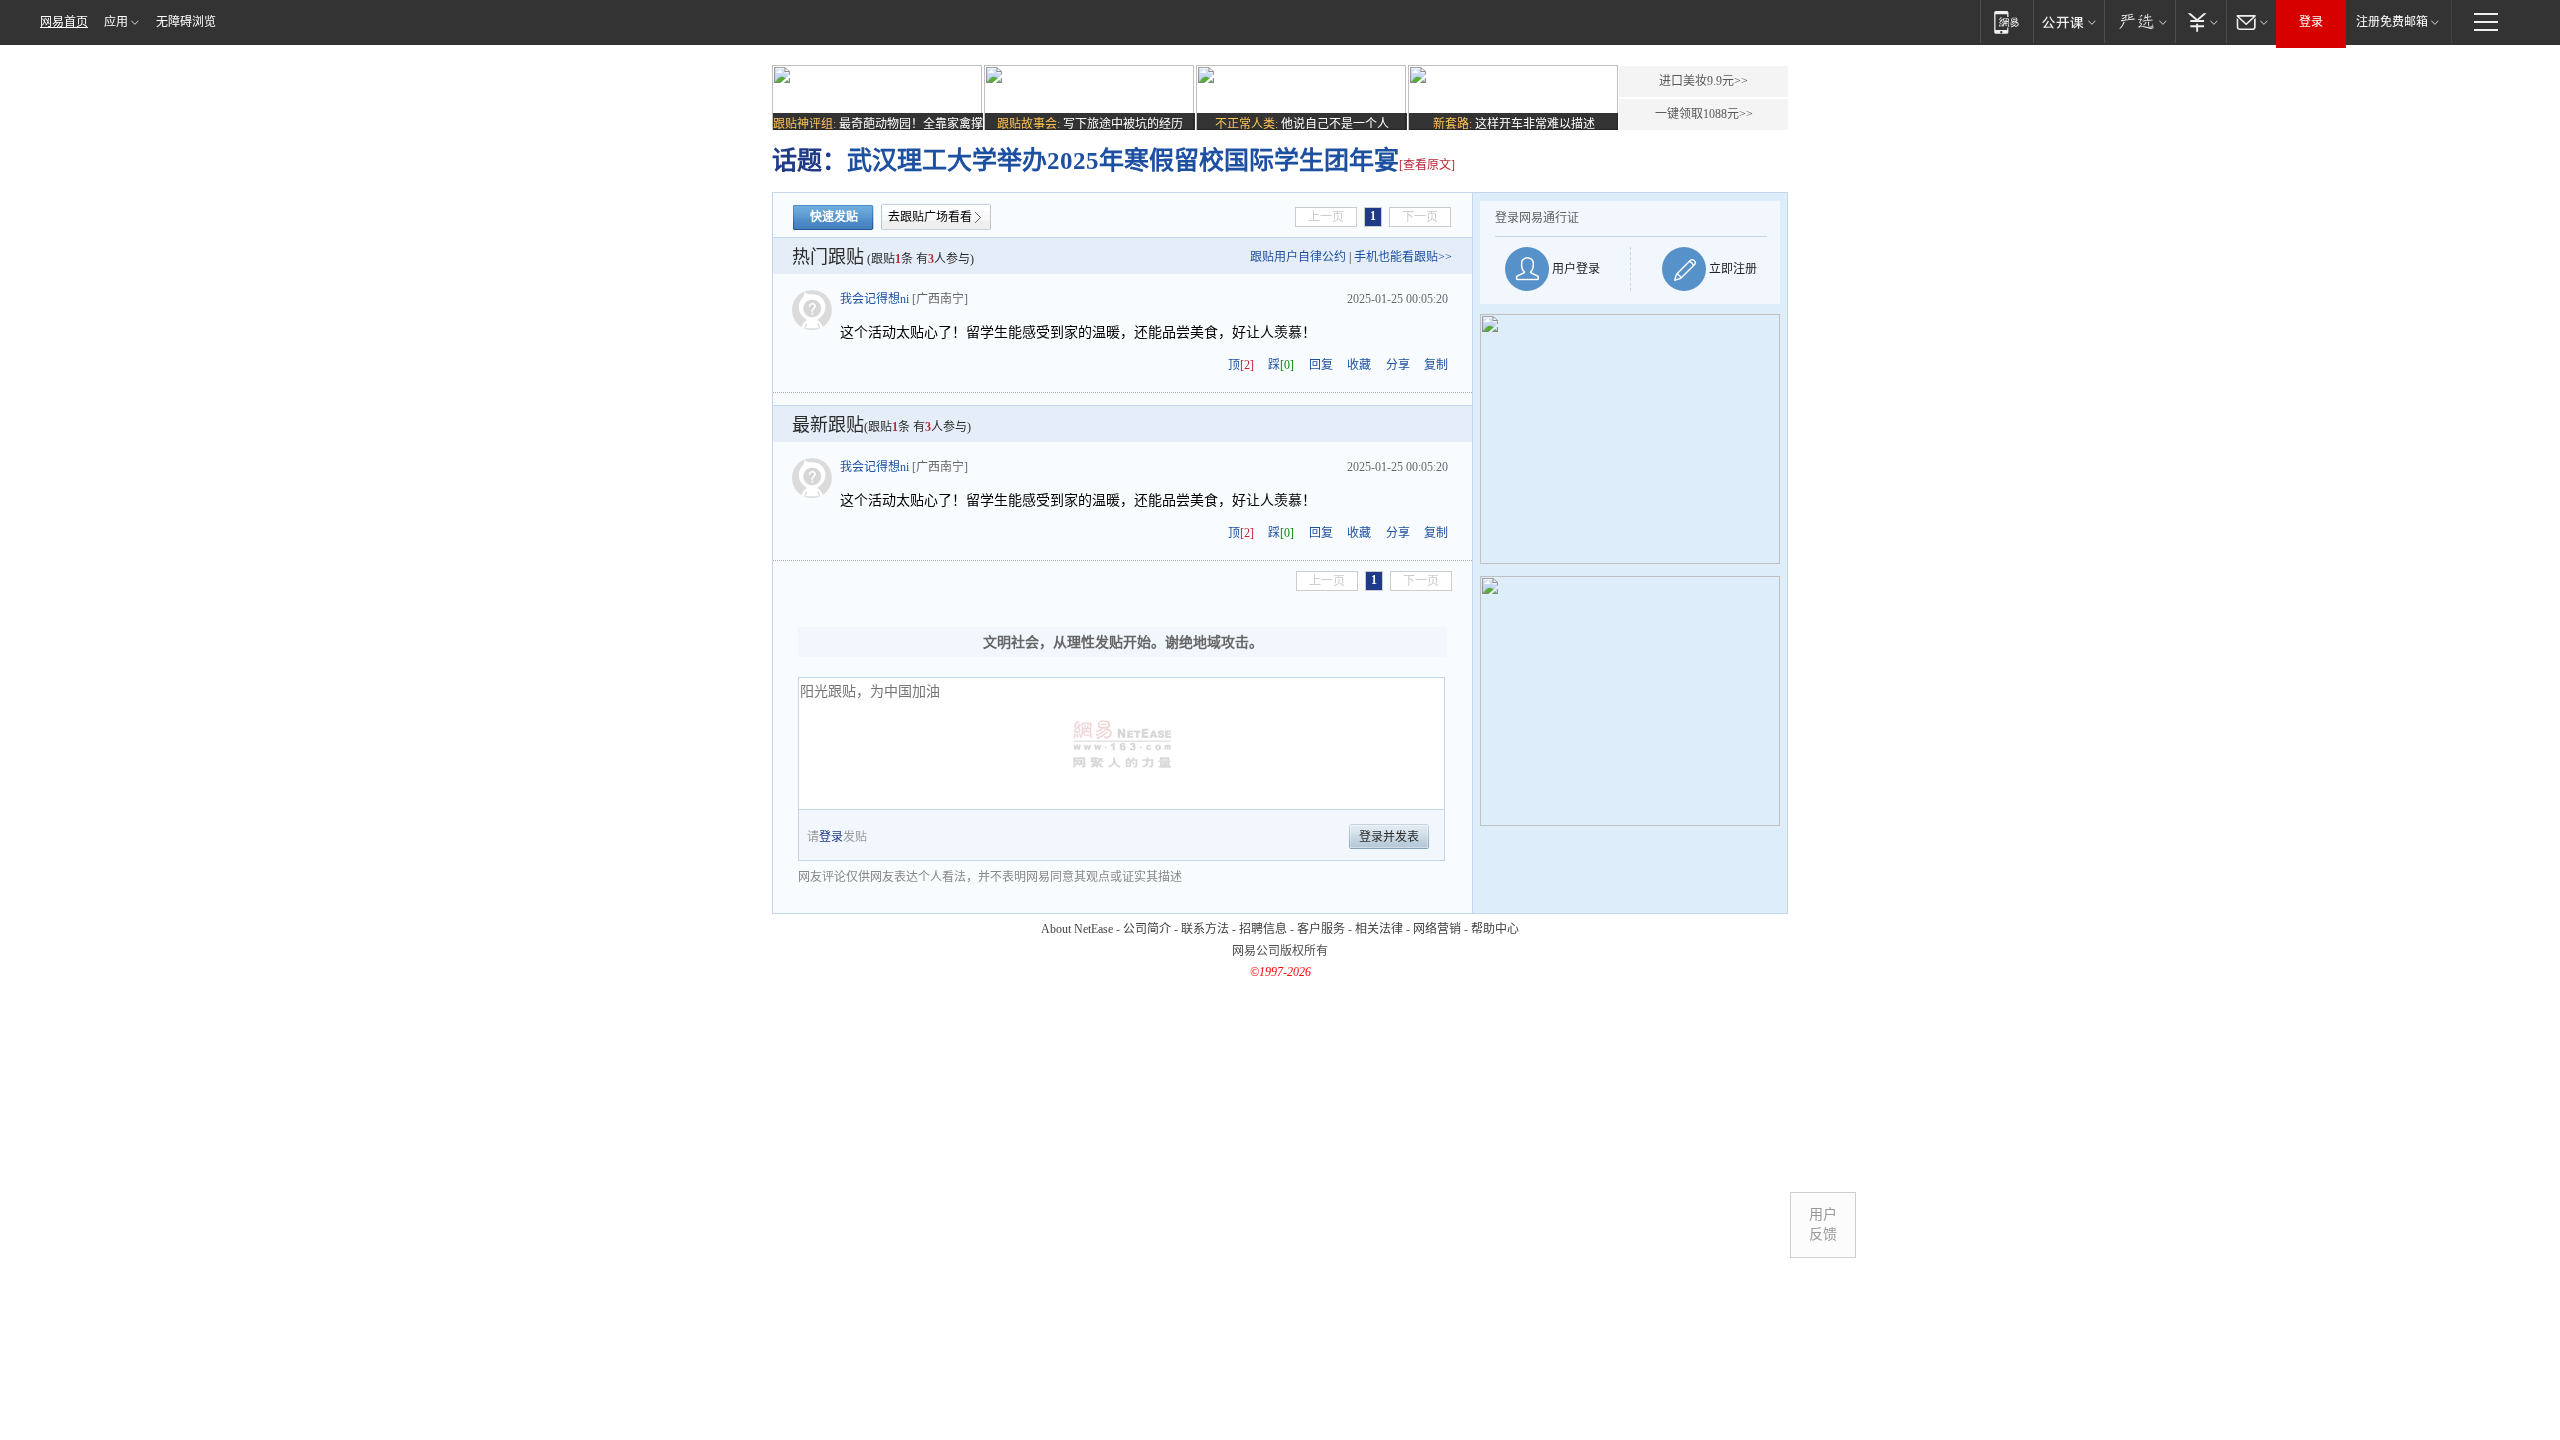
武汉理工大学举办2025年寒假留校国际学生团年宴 (1123, 160)
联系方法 (1205, 929)
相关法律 (1379, 929)
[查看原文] (1427, 165)
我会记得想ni (874, 299)
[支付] (2200, 21)
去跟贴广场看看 (930, 217)
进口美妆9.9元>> (1703, 81)
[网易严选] (2139, 21)
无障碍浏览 (186, 22)
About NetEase (1077, 929)
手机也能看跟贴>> (1403, 257)
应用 (116, 22)
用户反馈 (1823, 1224)
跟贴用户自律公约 (1298, 257)
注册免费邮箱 (2392, 22)
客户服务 (1321, 929)
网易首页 (64, 22)
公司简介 (1147, 929)
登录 (2311, 22)
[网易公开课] (2068, 21)
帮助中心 (1495, 929)
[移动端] (2006, 21)
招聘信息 (1263, 929)
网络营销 (1437, 929)
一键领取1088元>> (1704, 114)
